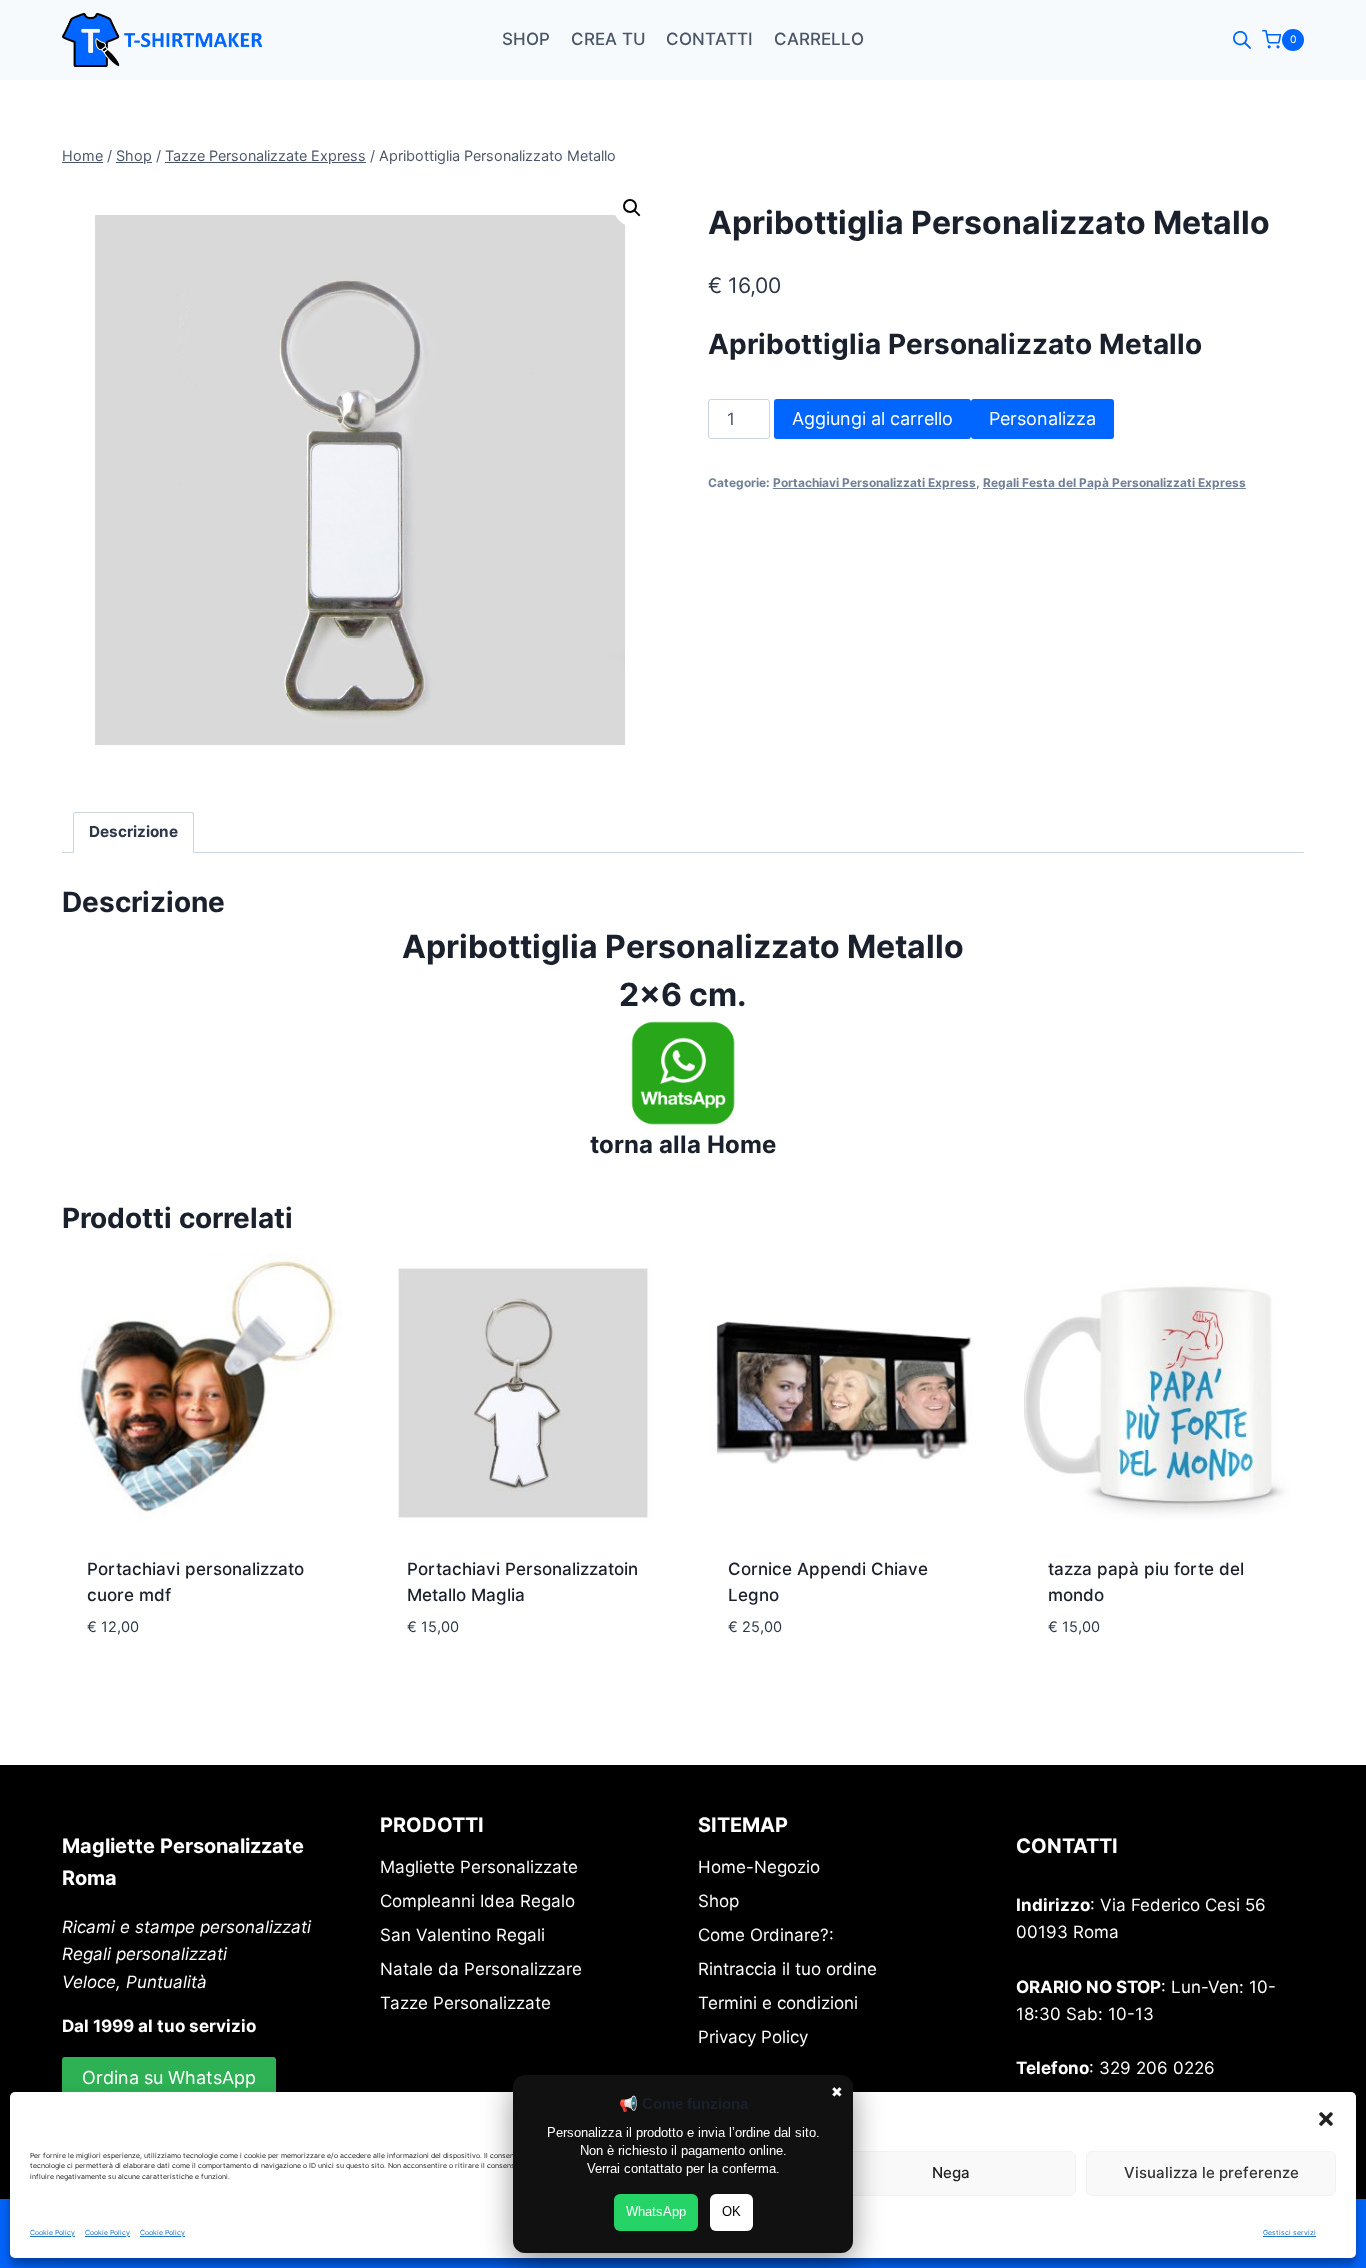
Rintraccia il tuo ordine (787, 1969)
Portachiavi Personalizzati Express (874, 482)
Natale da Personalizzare (481, 1969)
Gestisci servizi (1289, 2232)
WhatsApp (656, 2211)
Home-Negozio (759, 1867)
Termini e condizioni (778, 2003)
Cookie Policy (52, 2232)
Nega (951, 2172)
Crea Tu (608, 39)
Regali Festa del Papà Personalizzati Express (1114, 482)
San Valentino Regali (462, 1935)
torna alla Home (683, 1144)
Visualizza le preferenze (1211, 2172)
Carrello (819, 39)
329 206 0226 (1157, 2068)
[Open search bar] (1242, 40)
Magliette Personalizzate (479, 1867)
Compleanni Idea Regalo (477, 1901)
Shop (526, 39)
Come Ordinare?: (766, 1935)
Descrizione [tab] (133, 831)
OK (731, 2211)
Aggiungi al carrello (872, 418)
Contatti (709, 39)
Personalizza (1042, 418)
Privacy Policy (753, 2037)
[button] (1326, 2119)
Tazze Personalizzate (465, 2003)
